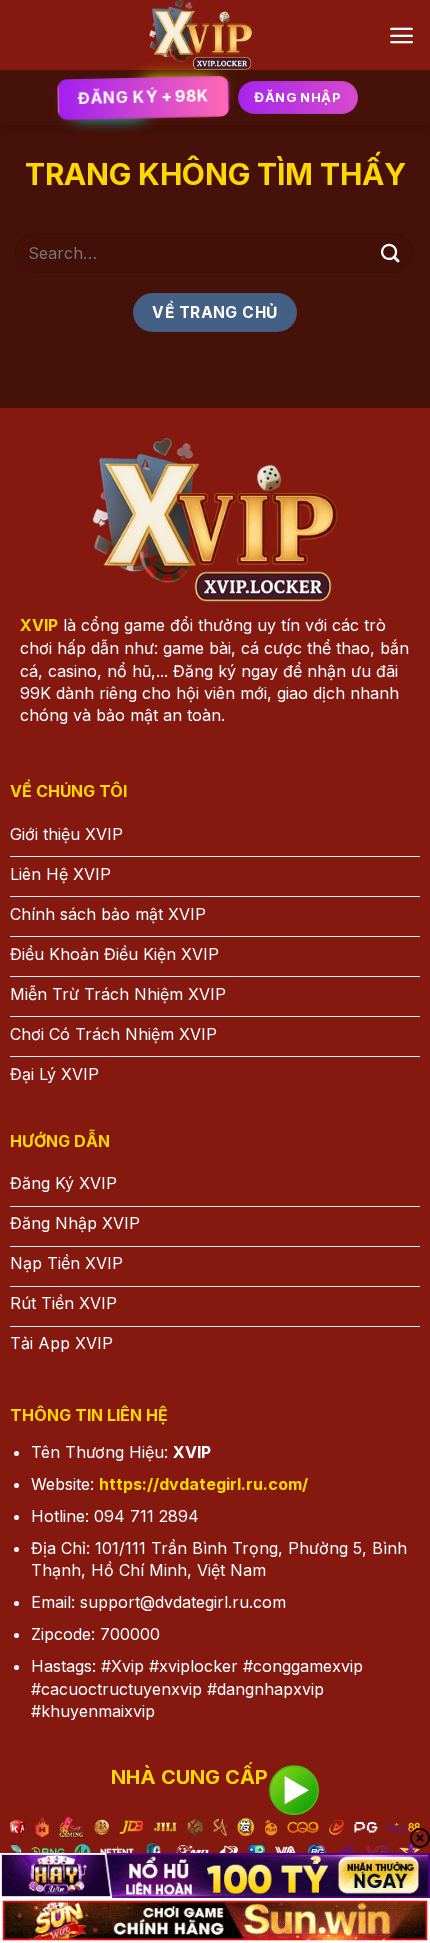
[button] (401, 35)
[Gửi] (391, 252)
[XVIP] (201, 35)
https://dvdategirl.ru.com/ (203, 1484)
